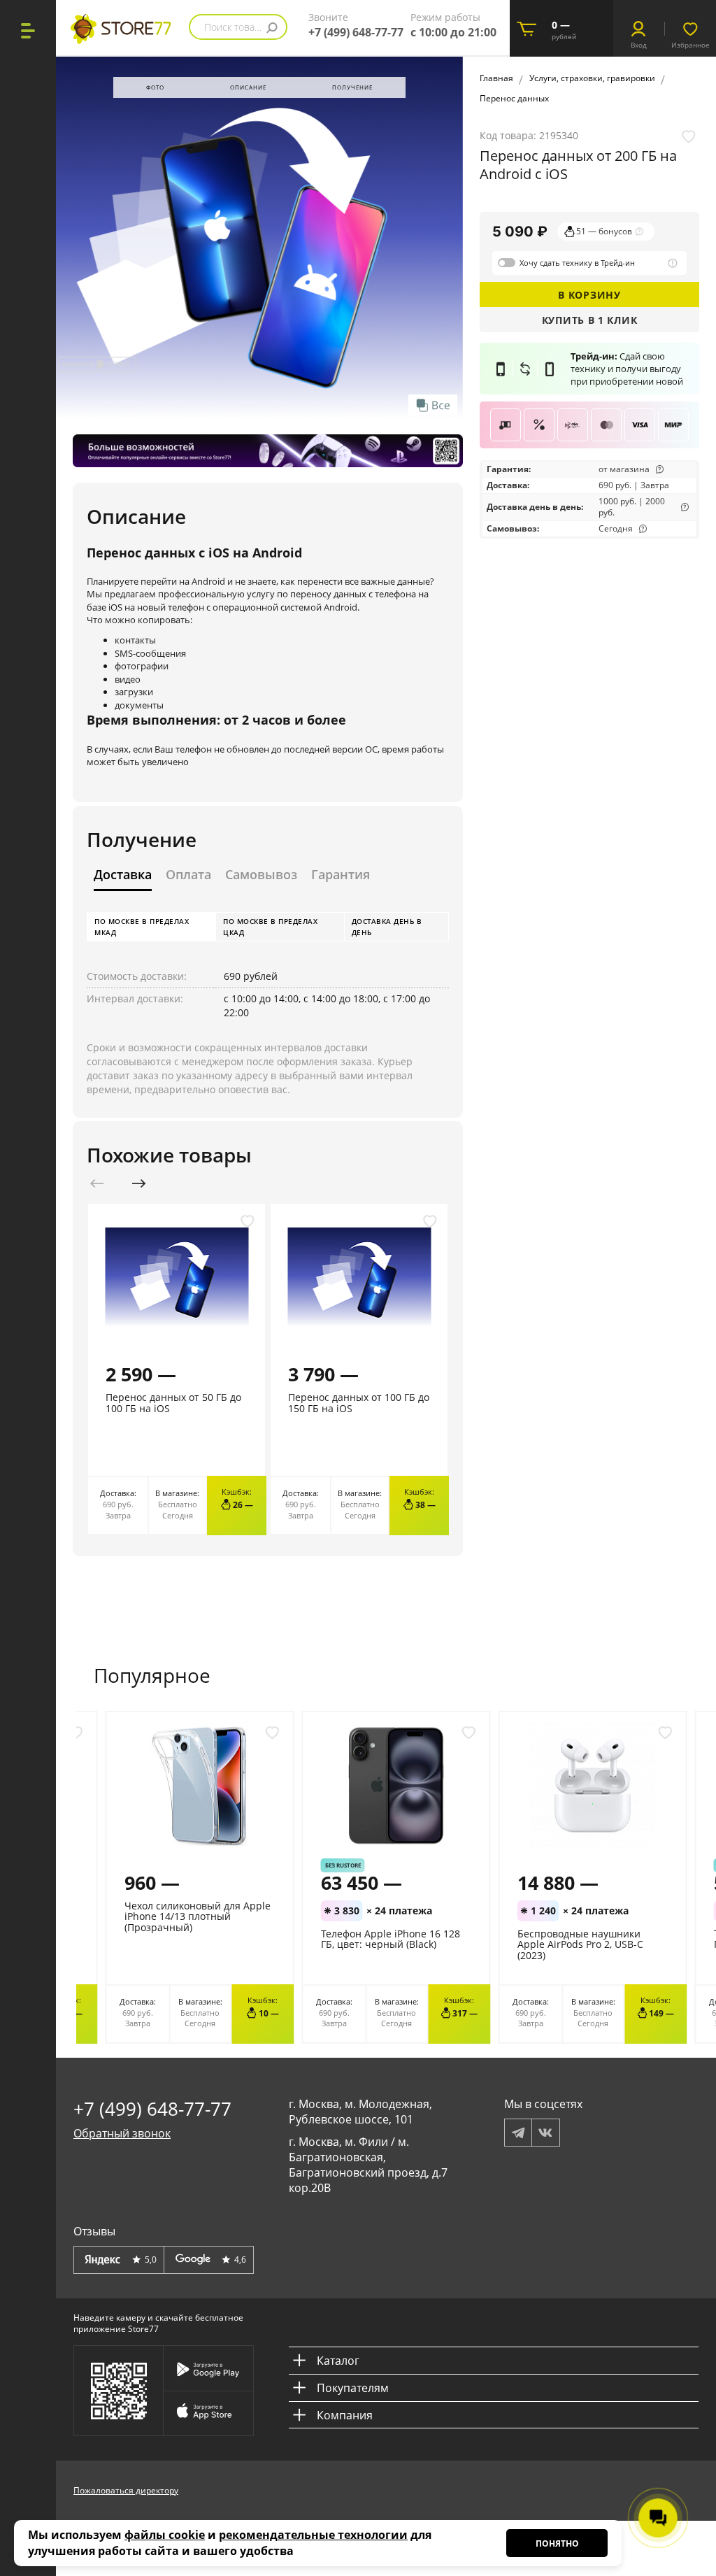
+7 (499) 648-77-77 (356, 32)
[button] (139, 1183)
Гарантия (341, 875)
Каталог (338, 2361)
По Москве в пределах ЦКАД (270, 927)
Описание (248, 87)
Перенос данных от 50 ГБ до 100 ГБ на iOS (173, 1402)
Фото (155, 87)
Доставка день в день (387, 927)
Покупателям (353, 2388)
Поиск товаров (238, 27)
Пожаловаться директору (126, 2490)
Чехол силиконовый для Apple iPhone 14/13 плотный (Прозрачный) (198, 1916)
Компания (345, 2415)
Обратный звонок (122, 2133)
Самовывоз (261, 875)
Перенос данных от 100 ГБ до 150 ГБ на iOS (359, 1402)
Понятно (557, 2543)
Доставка (123, 875)
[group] (259, 237)
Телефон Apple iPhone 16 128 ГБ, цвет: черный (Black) (391, 1939)
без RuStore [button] (343, 1865)
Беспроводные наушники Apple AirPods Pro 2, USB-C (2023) (580, 1944)
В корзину (589, 295)
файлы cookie (165, 2535)
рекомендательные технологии (313, 2535)
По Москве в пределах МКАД (142, 927)
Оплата (188, 875)
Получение (352, 87)
